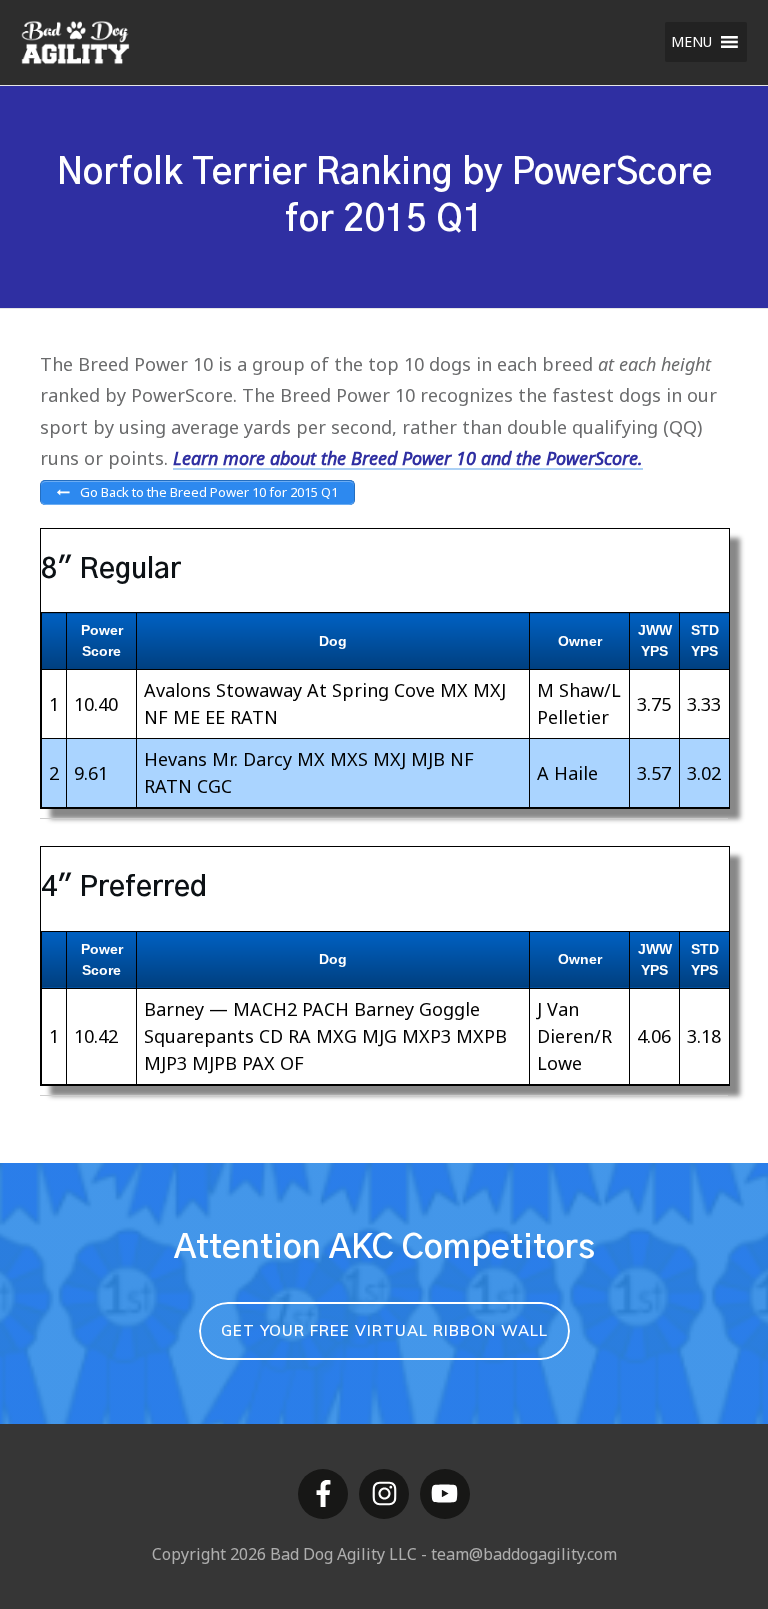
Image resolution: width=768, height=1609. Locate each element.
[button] (691, 42)
